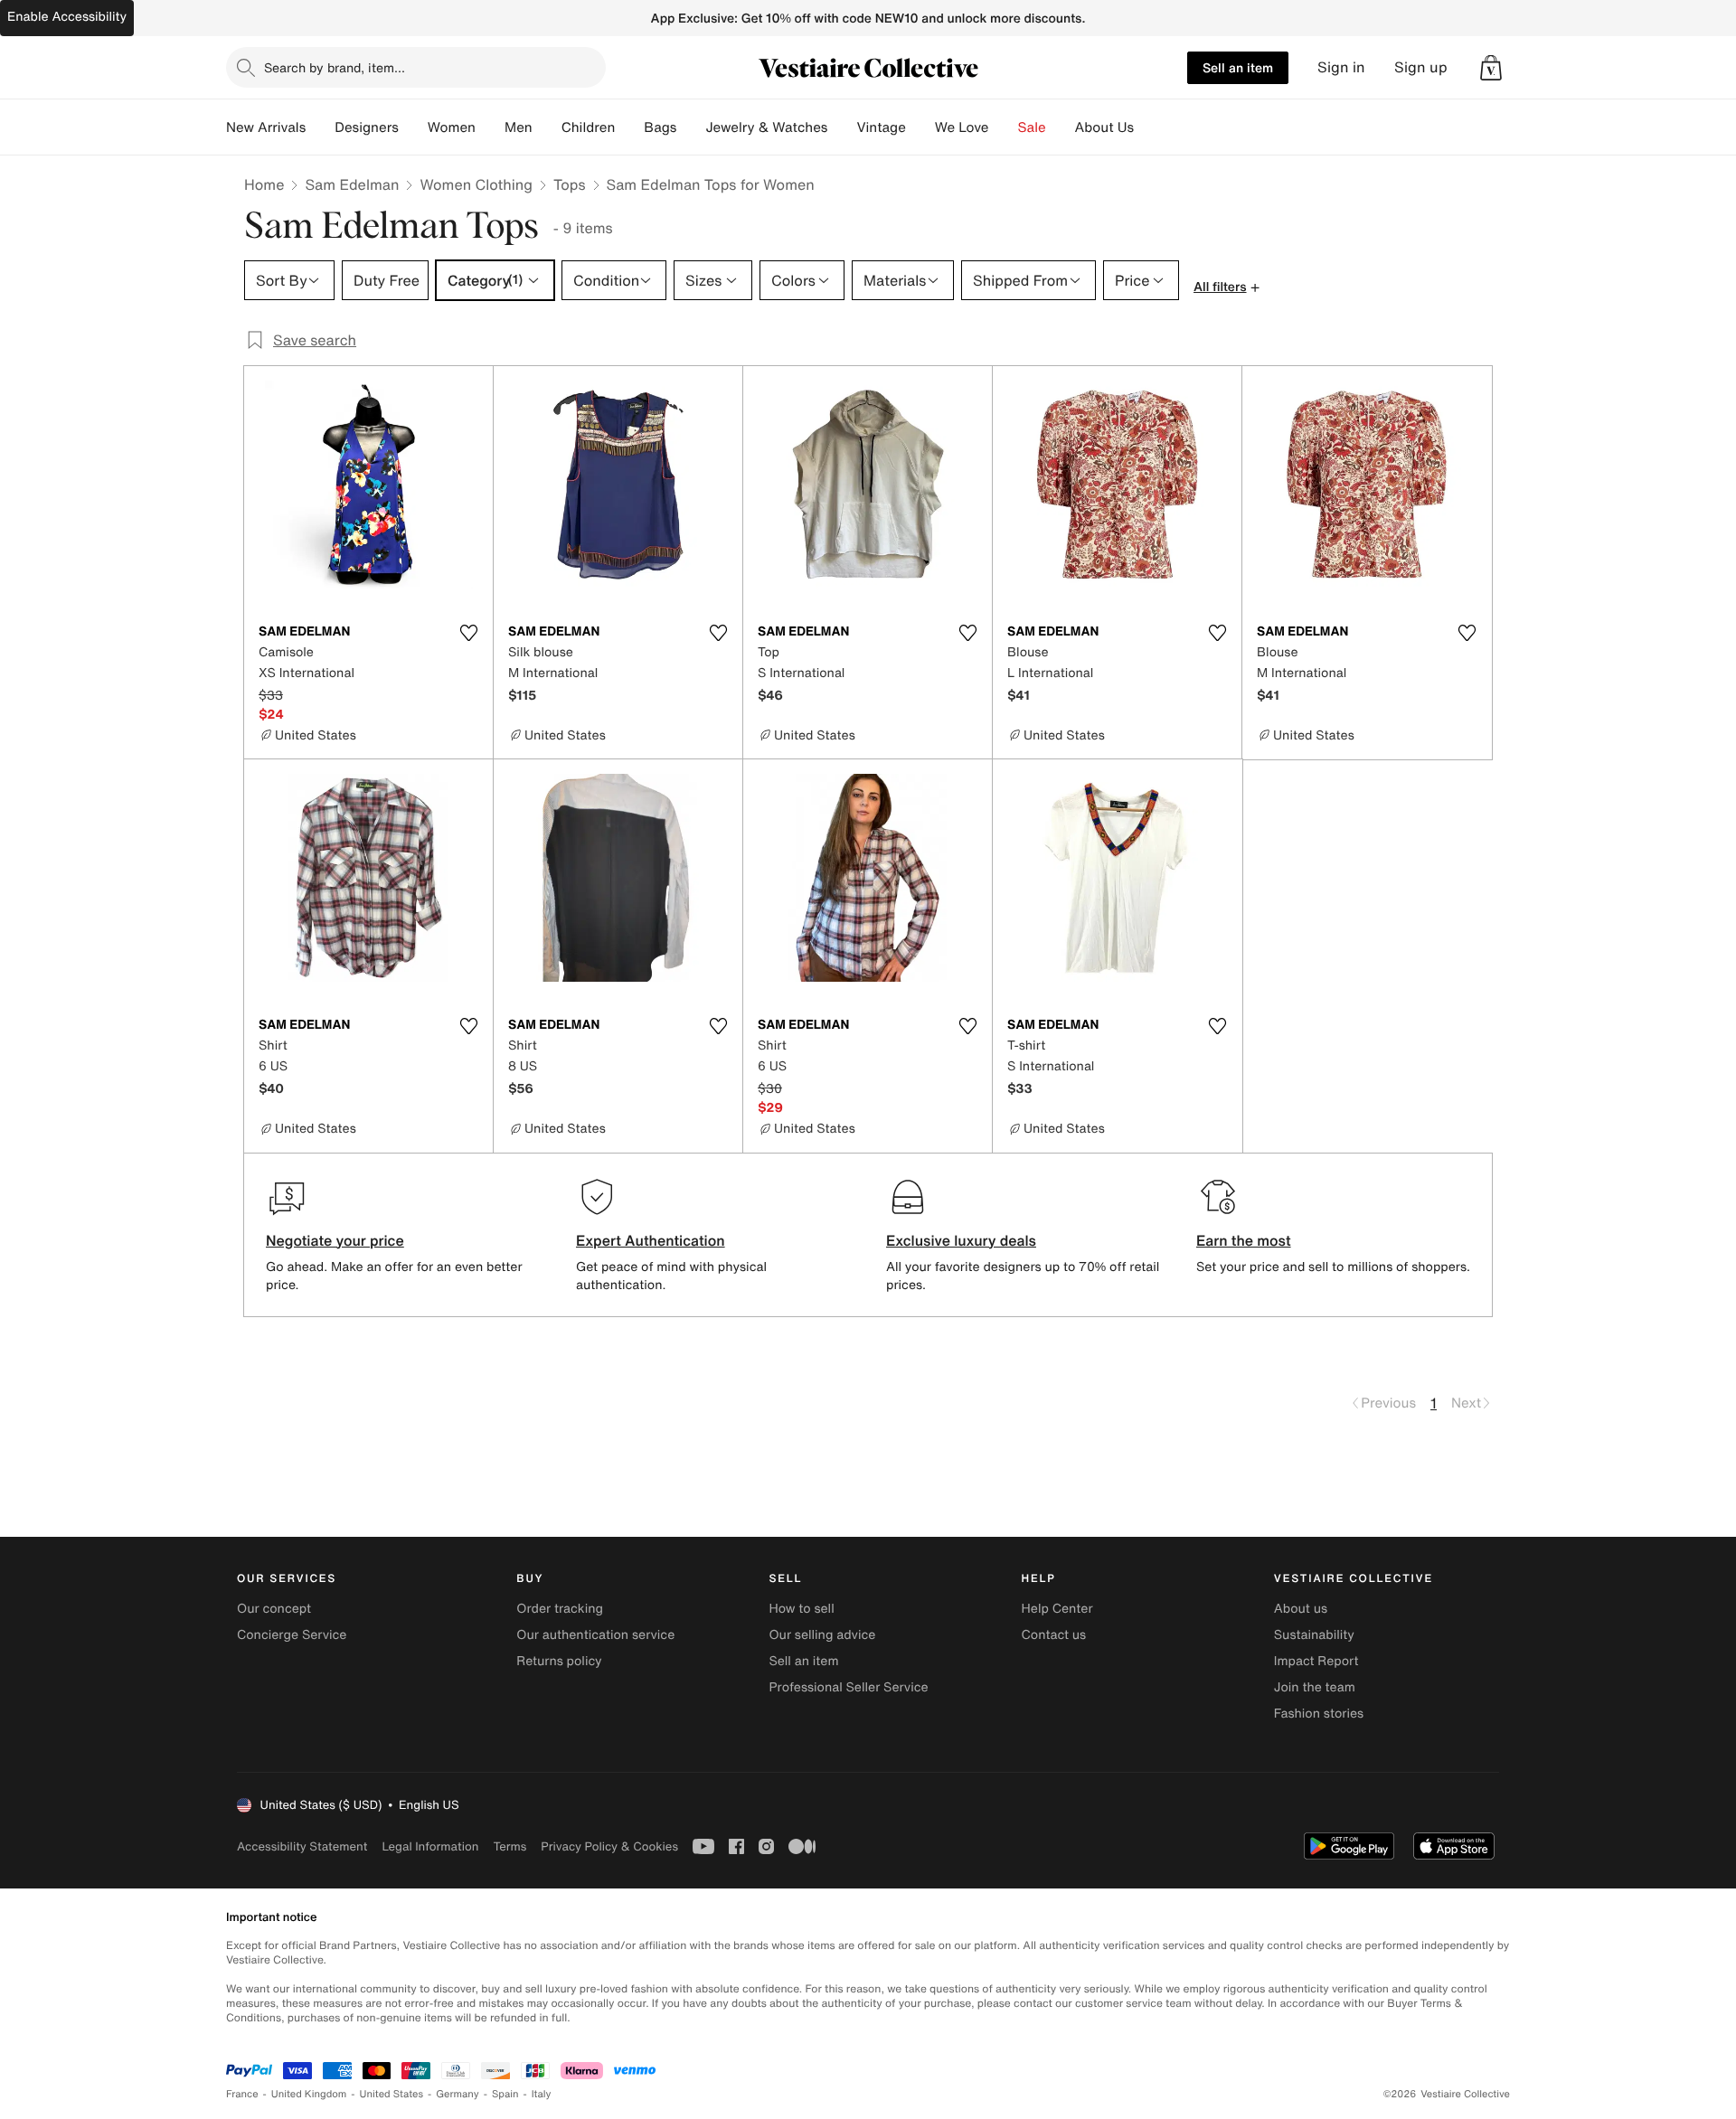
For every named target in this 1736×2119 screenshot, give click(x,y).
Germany (458, 2094)
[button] (1491, 68)
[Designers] (413, 127)
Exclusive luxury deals (961, 1240)
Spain (505, 2094)
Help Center (1057, 1609)
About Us (1104, 127)
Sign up (1421, 67)
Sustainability (1314, 1635)
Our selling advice (822, 1635)
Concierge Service (292, 1635)
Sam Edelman (352, 184)
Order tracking (560, 1609)
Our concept (274, 1609)
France (242, 2094)
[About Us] (1148, 127)
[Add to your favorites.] (468, 633)
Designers (367, 127)
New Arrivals (266, 127)
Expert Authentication (651, 1240)
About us (1301, 1609)
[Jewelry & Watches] (842, 127)
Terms (509, 1846)
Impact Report (1316, 1661)
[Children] (629, 127)
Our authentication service (595, 1635)
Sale (1032, 127)
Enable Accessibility (67, 17)
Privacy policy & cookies (609, 1846)
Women (452, 127)
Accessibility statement (302, 1846)
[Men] (547, 127)
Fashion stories (1319, 1714)
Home (264, 184)
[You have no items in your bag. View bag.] (1491, 68)
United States (392, 2094)
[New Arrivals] (320, 127)
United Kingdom (309, 2094)
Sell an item (1238, 67)
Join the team (1315, 1687)
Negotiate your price (335, 1240)
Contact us (1054, 1635)
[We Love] (1004, 127)
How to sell (801, 1609)
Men (519, 127)
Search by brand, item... (335, 67)
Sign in (1341, 67)
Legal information (430, 1846)
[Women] (490, 127)
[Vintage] (920, 127)
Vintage (881, 127)
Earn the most (1244, 1240)
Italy (542, 2094)
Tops (570, 184)
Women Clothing (476, 184)
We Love (962, 127)
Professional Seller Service (848, 1687)
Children (589, 127)
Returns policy (559, 1661)
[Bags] (691, 127)
